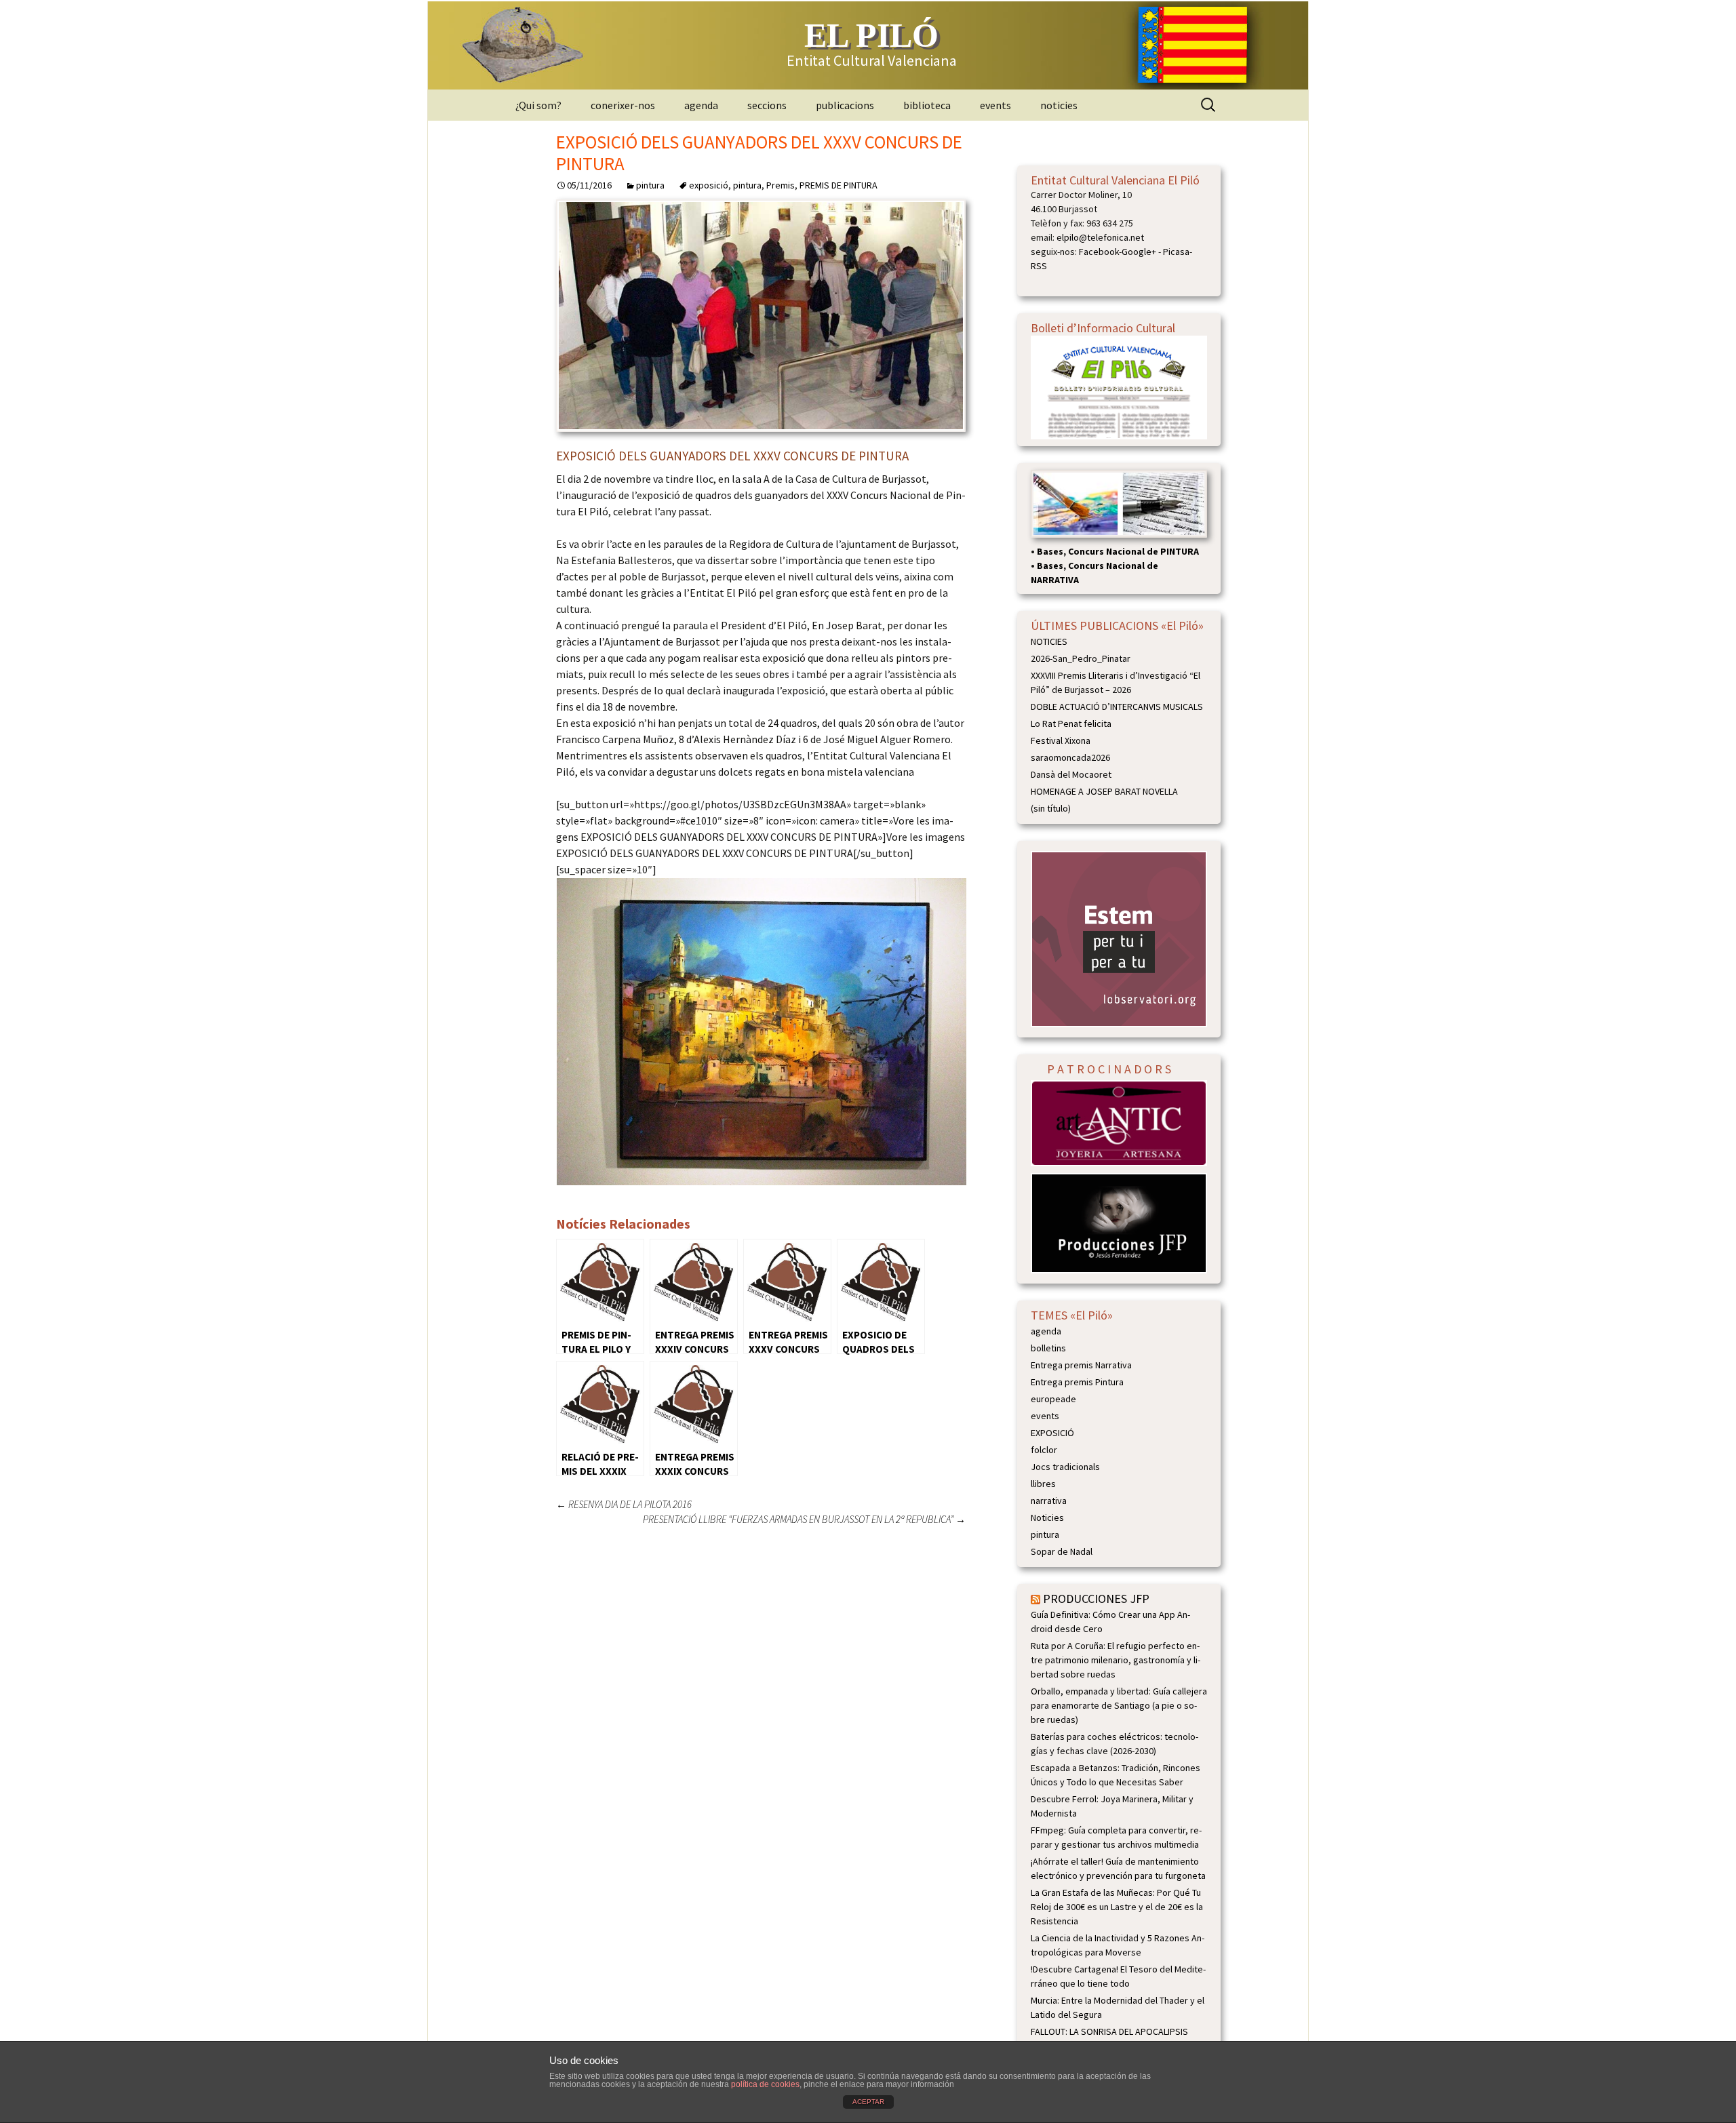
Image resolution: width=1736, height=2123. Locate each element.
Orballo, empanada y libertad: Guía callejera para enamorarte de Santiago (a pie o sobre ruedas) (1119, 1705)
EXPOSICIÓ (1052, 1433)
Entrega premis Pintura (1077, 1382)
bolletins (1048, 1348)
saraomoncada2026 (1070, 757)
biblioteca (927, 105)
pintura (650, 185)
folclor (1044, 1450)
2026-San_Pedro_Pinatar (1081, 658)
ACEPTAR (868, 2102)
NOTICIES (1049, 641)
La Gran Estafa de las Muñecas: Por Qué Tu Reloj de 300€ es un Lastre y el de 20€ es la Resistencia (1117, 1907)
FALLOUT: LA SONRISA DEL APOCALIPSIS (1109, 2031)
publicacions (845, 105)
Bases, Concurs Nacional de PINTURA (1118, 551)
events (995, 105)
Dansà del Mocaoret (1071, 774)
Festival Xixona (1061, 740)
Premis (781, 185)
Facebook (1099, 252)
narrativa (1049, 1501)
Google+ (1139, 252)
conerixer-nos (623, 105)
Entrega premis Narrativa (1081, 1365)
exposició (709, 185)
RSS (1039, 266)
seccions (767, 105)
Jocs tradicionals (1065, 1467)
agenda (701, 105)
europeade (1053, 1399)
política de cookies (765, 2084)
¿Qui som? (538, 105)
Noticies (1047, 1517)
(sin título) (1051, 808)
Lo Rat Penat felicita (1071, 723)
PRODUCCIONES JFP (1096, 1599)
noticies (1059, 105)
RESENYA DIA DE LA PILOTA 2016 (624, 1504)
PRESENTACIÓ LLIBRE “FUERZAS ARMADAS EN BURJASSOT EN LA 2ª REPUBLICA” (804, 1519)
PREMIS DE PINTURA (839, 185)
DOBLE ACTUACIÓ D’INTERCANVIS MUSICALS (1117, 707)
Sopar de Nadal (1062, 1551)
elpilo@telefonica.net (1100, 237)
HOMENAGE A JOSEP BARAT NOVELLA (1104, 791)
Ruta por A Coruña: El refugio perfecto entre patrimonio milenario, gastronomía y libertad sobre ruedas (1116, 1660)
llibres (1043, 1484)
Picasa (1176, 252)
